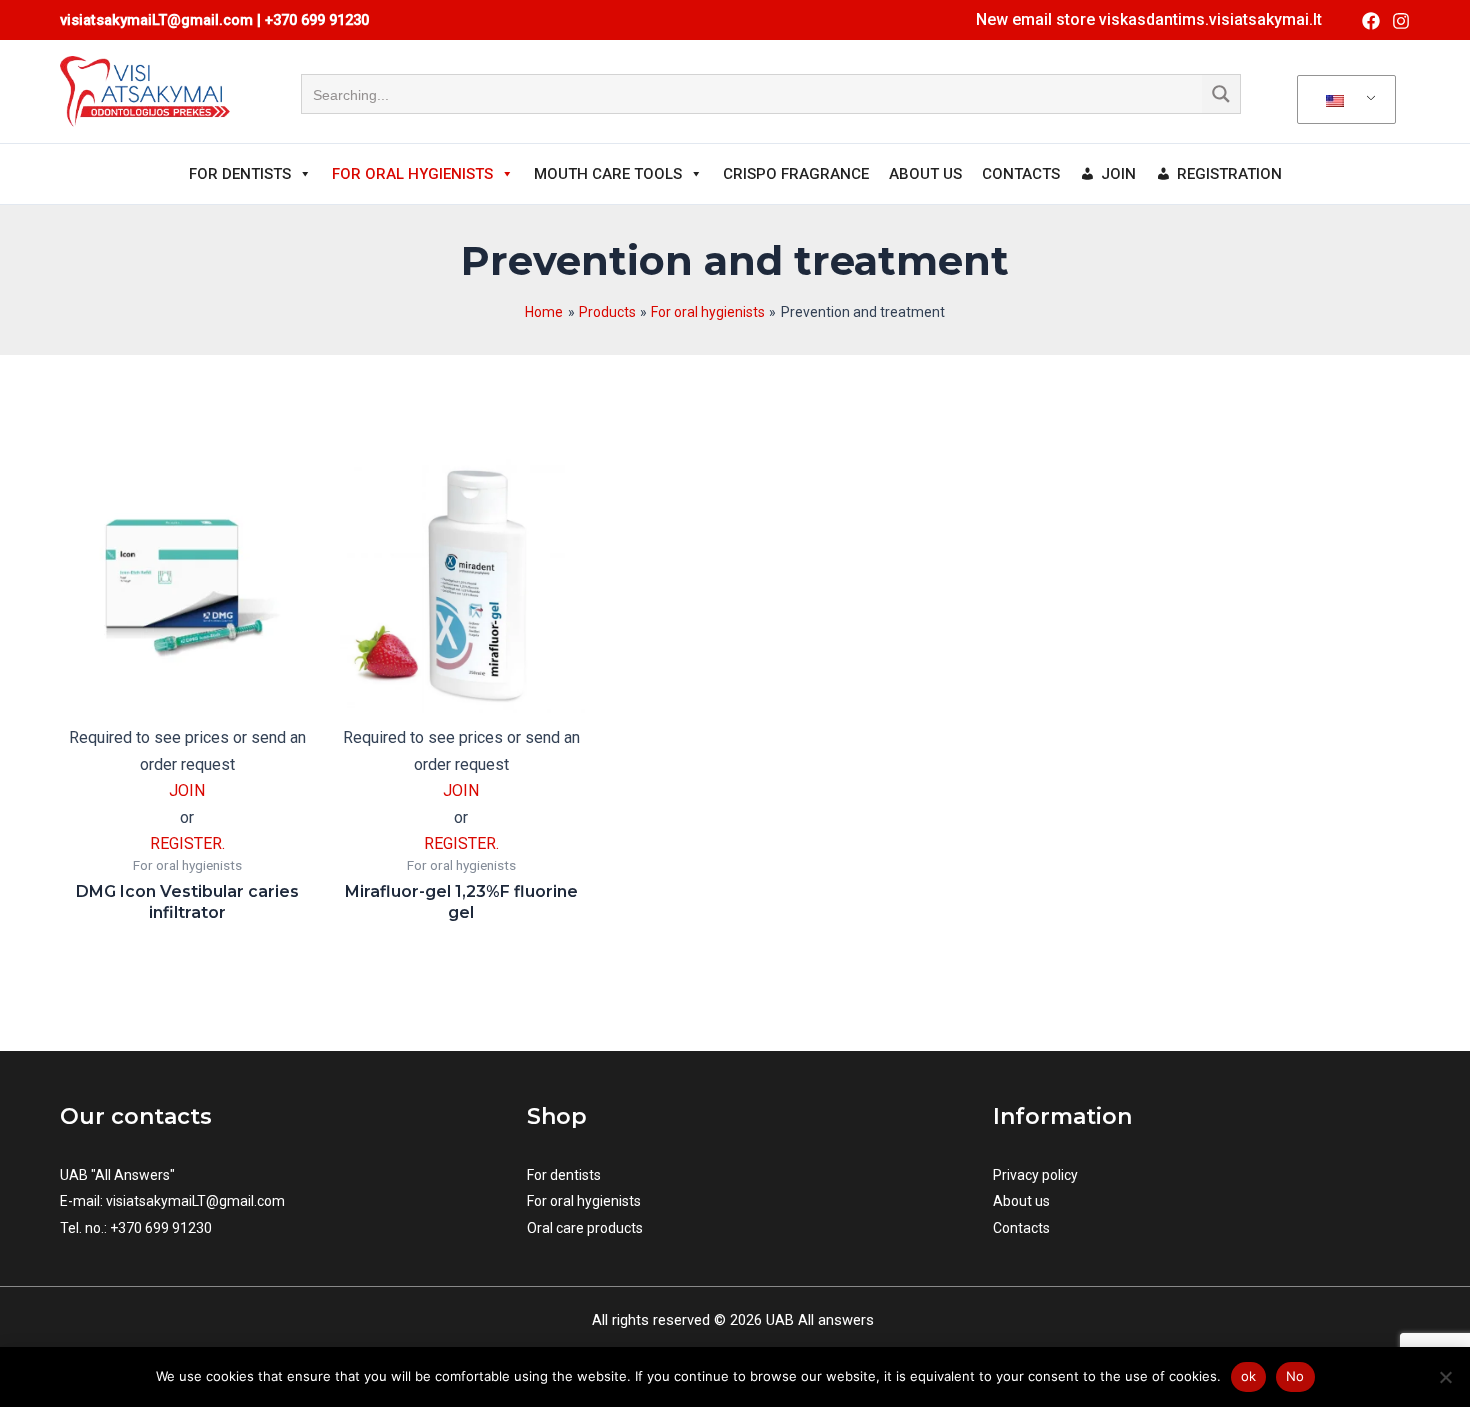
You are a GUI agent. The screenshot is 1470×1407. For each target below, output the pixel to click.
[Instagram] (1401, 21)
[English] (1343, 100)
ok (1249, 1376)
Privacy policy (1035, 1175)
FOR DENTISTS (240, 174)
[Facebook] (1371, 21)
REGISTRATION (1229, 174)
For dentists (564, 1175)
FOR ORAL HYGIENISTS (412, 174)
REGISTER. (187, 843)
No (1295, 1376)
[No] (1445, 1377)
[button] (1149, 20)
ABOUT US (925, 174)
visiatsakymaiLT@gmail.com (195, 1201)
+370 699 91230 (317, 20)
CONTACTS (1021, 174)
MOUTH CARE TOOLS (608, 174)
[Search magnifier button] (1221, 94)
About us (1021, 1201)
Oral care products (585, 1228)
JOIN (1118, 174)
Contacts (1021, 1228)
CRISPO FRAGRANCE (796, 174)
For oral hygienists (584, 1201)
